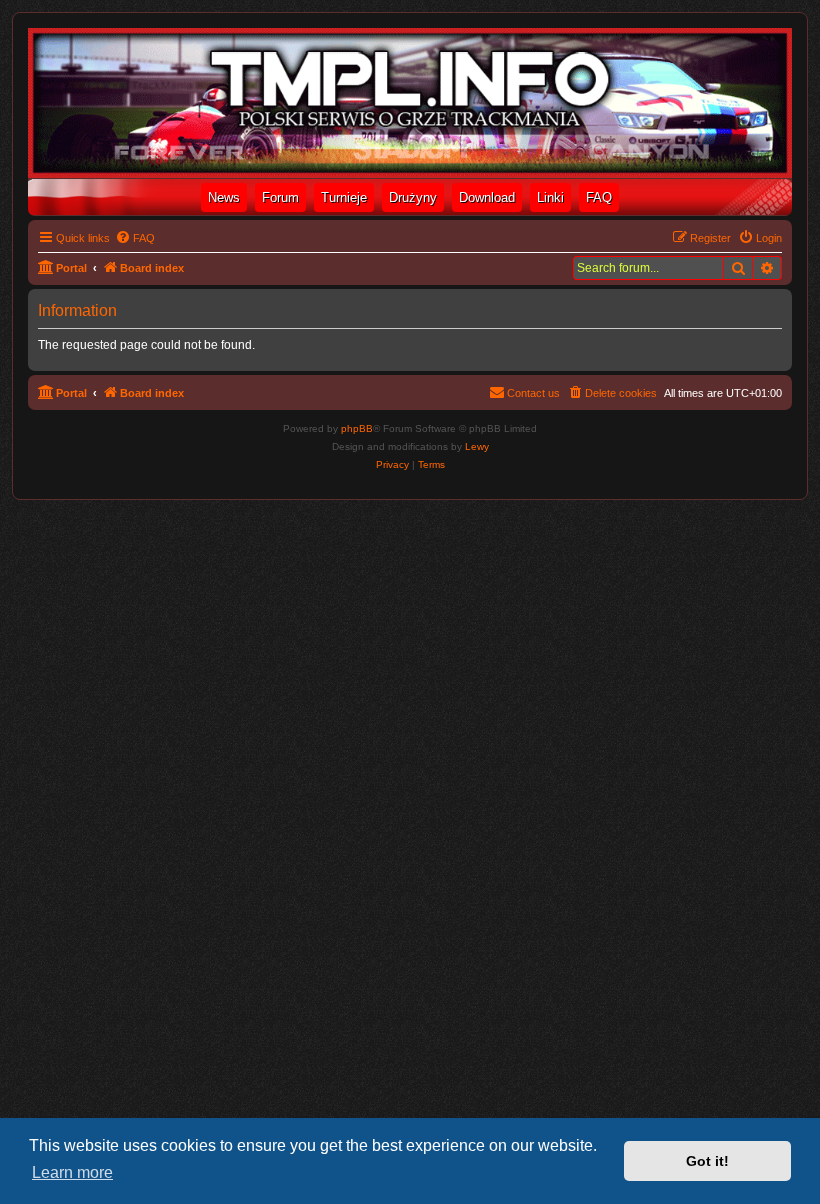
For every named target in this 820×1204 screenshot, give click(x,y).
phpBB (357, 428)
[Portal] (410, 103)
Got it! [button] (707, 1161)
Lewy (477, 446)
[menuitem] (135, 238)
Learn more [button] (72, 1172)
